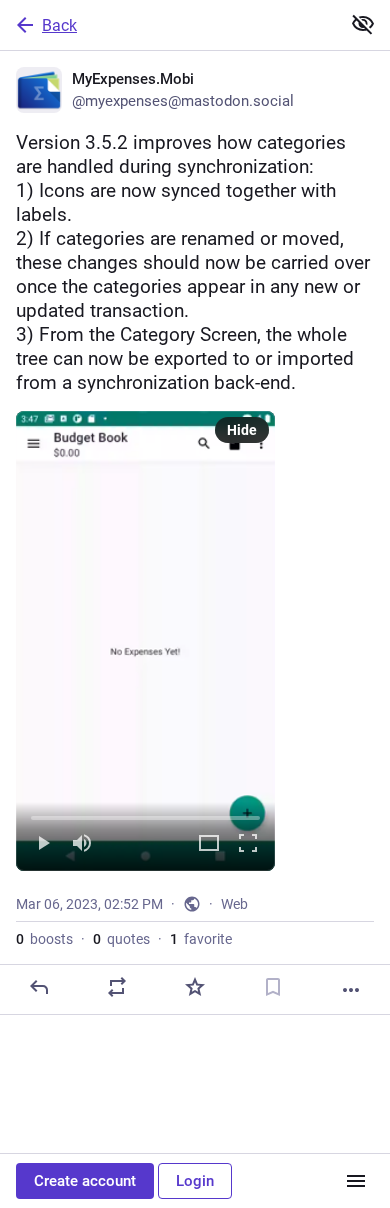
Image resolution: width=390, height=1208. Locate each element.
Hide (242, 430)
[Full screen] (248, 844)
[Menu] (356, 1181)
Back (59, 25)
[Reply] (39, 987)
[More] (351, 990)
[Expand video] (209, 844)
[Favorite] (195, 987)
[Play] (43, 844)
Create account (85, 1181)
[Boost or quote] (117, 987)
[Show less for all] (363, 24)
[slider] (145, 814)
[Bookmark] (273, 987)
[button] (145, 641)
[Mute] (82, 844)
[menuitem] (145, 641)
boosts (44, 939)
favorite (201, 939)
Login (195, 1181)
